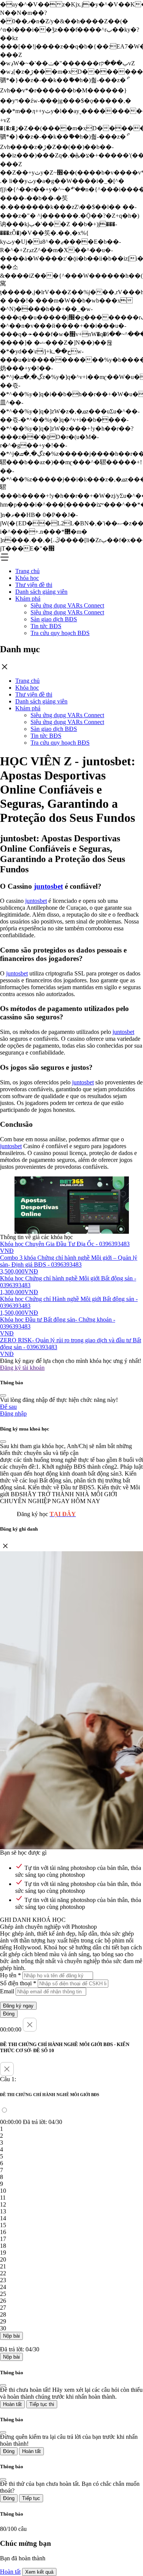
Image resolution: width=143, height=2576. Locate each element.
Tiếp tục (31, 2498)
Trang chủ (27, 571)
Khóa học (27, 578)
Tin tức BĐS (46, 626)
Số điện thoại (18, 1983)
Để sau (8, 1407)
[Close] (3, 1395)
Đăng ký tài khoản (22, 1368)
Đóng (9, 2014)
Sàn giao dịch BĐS (54, 619)
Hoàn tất (12, 2404)
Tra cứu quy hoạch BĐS (60, 633)
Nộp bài (11, 2336)
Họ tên (10, 1975)
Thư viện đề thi (34, 585)
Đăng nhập (13, 1414)
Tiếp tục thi (42, 2404)
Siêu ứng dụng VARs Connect (67, 605)
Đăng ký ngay (18, 2006)
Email (7, 1991)
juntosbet (48, 886)
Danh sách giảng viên (41, 592)
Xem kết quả (39, 2572)
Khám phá (28, 599)
